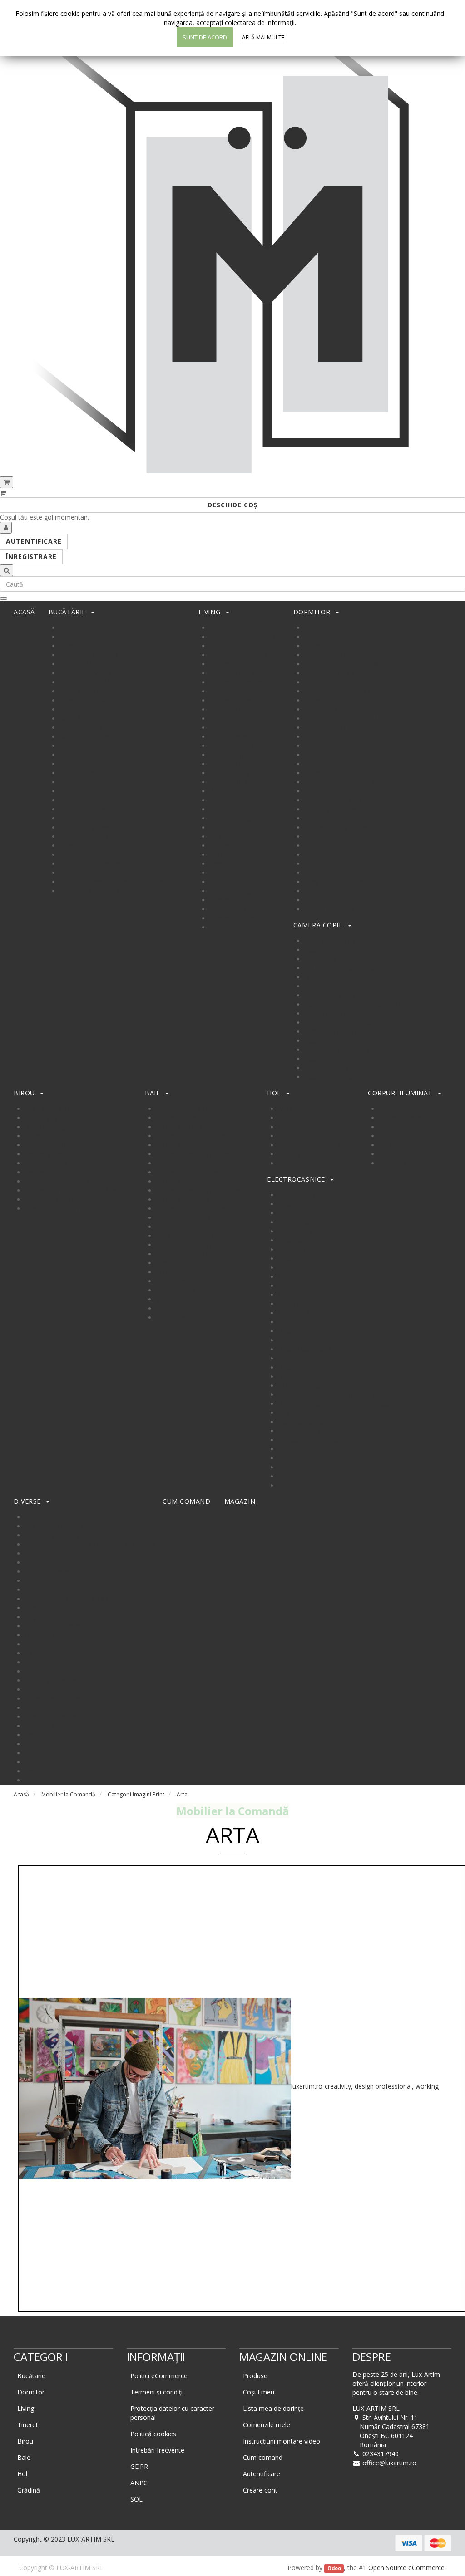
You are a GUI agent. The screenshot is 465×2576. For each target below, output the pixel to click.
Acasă (21, 1794)
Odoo (334, 2568)
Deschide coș (233, 505)
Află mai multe (263, 37)
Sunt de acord (205, 37)
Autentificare (34, 541)
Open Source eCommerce (406, 2568)
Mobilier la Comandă (68, 1794)
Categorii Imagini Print (136, 1794)
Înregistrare (31, 557)
